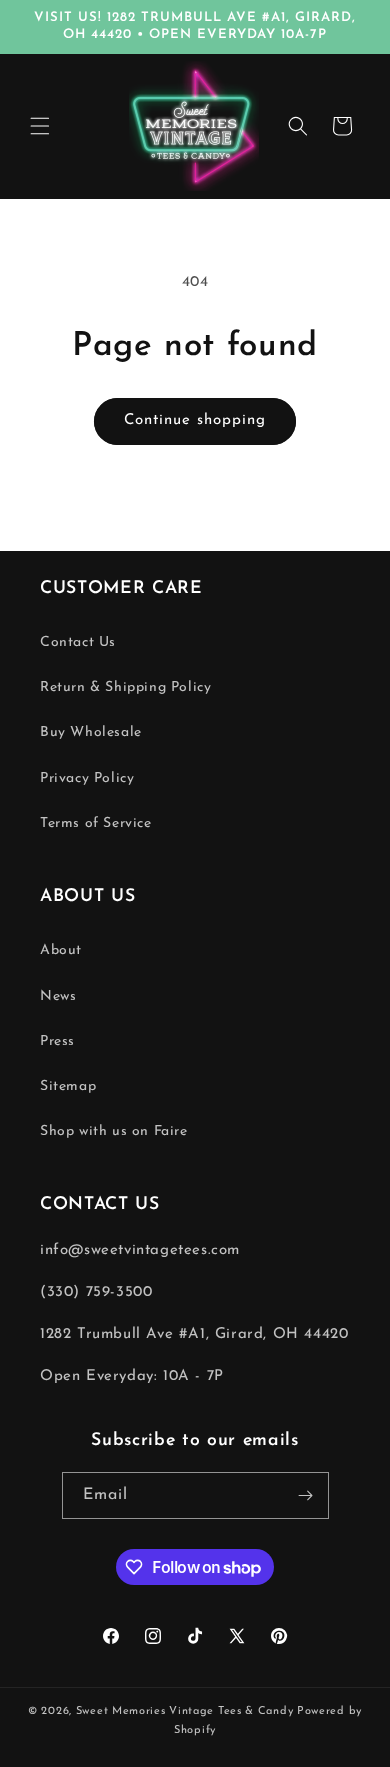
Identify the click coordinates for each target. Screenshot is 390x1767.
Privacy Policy (87, 778)
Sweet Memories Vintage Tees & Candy (185, 1711)
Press (57, 1041)
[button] (40, 126)
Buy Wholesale (91, 732)
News (58, 996)
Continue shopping (195, 420)
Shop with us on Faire (114, 1131)
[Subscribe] (306, 1495)
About (61, 950)
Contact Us (78, 642)
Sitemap (68, 1086)
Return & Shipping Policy (125, 687)
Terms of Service (96, 823)
